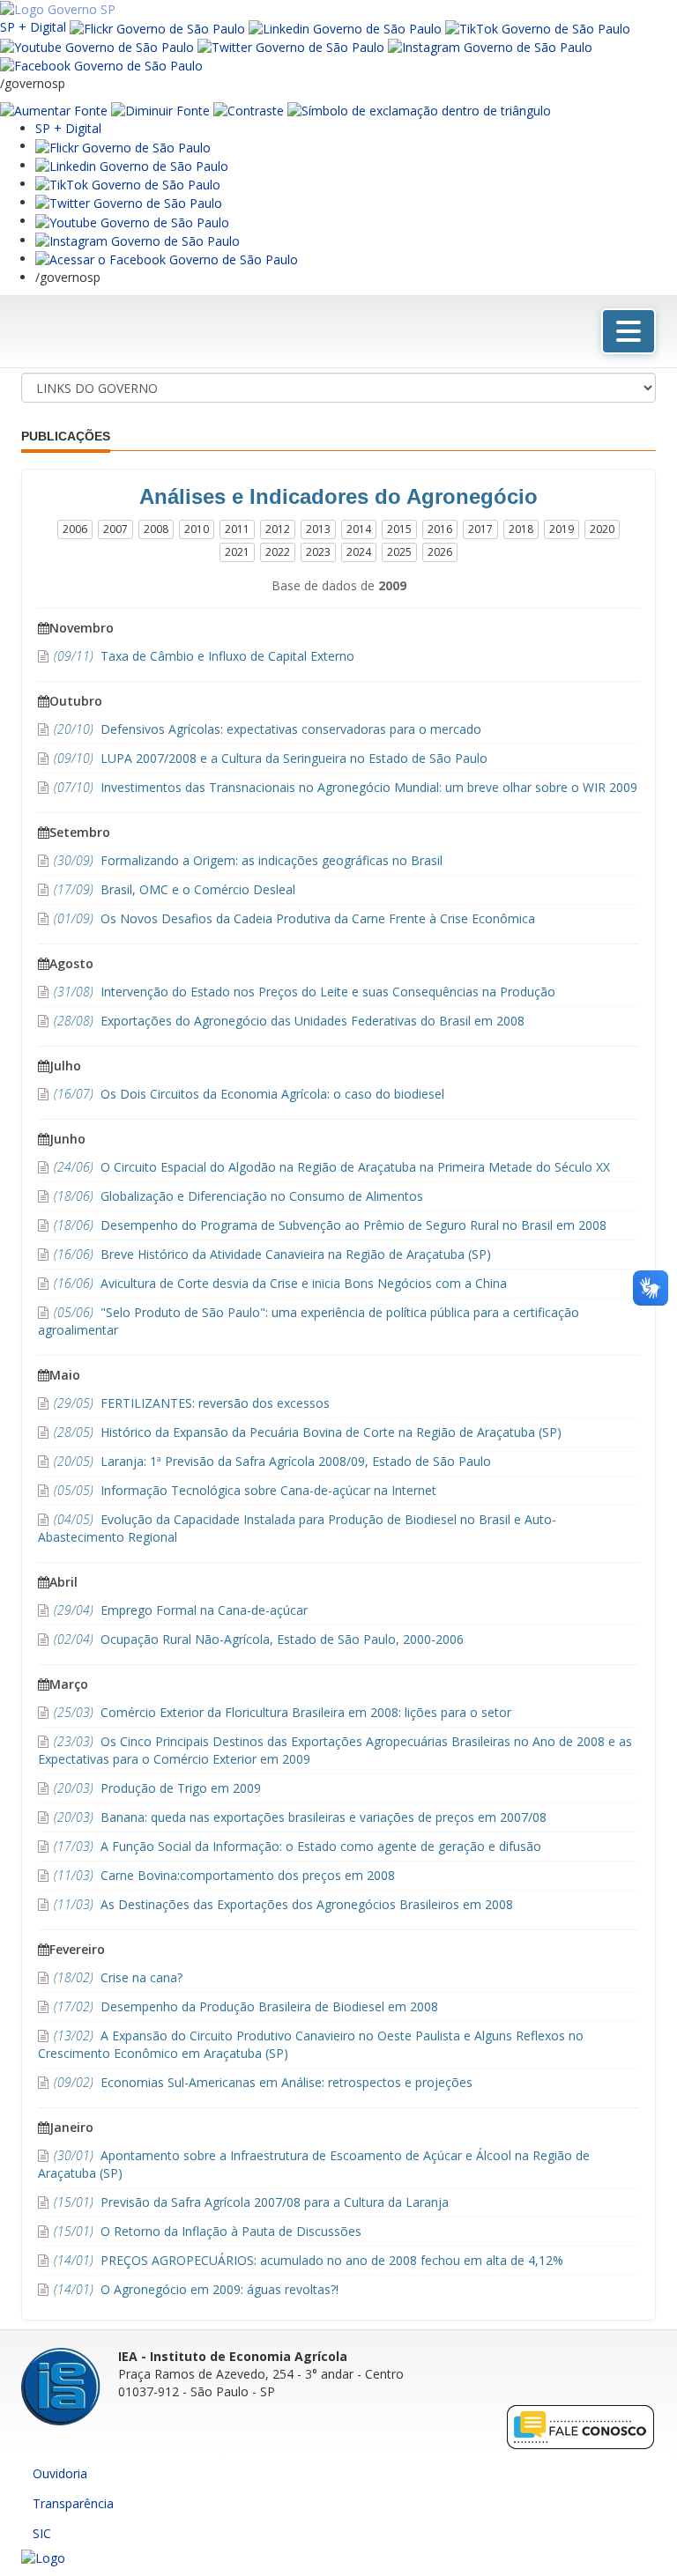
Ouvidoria (60, 2473)
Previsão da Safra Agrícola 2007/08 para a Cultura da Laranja (251, 2202)
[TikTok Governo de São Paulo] (128, 184)
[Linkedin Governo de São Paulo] (132, 165)
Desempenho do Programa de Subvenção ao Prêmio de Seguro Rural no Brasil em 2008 (330, 1225)
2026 (440, 552)
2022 (278, 552)
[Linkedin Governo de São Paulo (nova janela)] (345, 27)
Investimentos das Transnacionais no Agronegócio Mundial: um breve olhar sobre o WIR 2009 (346, 787)
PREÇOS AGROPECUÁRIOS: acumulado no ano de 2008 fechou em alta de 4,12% (309, 2260)
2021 (237, 552)
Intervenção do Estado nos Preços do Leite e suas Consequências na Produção (305, 992)
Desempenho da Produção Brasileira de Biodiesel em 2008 (246, 2006)
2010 (197, 529)
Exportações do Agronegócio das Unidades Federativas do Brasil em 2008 (289, 1021)
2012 (278, 529)
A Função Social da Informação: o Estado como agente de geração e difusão (298, 1846)
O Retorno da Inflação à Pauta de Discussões (208, 2231)
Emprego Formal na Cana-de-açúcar (181, 1610)
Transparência (73, 2503)
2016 (440, 529)
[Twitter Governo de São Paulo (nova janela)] (291, 46)
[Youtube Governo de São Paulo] (132, 221)
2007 (115, 529)
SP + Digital (33, 27)
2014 (359, 529)
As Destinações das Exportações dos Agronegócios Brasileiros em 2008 (283, 1904)
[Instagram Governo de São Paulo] (490, 46)
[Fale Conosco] (581, 2426)
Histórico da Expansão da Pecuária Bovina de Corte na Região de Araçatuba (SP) (308, 1432)
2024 (359, 552)
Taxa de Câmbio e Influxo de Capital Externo (204, 656)
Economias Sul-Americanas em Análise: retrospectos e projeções (263, 2082)
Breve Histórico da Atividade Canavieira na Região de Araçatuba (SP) (272, 1254)
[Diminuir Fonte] (160, 110)
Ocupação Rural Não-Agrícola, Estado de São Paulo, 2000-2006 (259, 1639)
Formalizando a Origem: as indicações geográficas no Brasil (248, 860)
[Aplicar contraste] (249, 110)
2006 (75, 529)
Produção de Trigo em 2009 (157, 1788)
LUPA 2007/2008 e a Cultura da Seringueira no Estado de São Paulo (271, 758)
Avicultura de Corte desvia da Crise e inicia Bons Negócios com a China (280, 1283)
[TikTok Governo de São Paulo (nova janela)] (538, 27)
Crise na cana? (118, 1977)
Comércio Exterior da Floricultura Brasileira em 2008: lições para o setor (283, 1712)
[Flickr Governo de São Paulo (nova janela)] (157, 27)
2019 (562, 529)
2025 (399, 552)
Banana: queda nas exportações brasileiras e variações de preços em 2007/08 (300, 1817)
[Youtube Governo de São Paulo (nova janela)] (97, 46)
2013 (318, 529)
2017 (480, 529)
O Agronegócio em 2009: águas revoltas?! (196, 2289)
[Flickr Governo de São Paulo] (123, 146)
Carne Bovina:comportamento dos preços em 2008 (224, 1875)
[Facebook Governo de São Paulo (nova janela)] (101, 65)
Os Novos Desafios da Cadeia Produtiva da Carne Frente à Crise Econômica (294, 918)
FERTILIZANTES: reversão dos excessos (192, 1403)
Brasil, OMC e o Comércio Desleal (175, 889)
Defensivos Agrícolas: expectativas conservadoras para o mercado (268, 729)
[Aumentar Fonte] (54, 110)
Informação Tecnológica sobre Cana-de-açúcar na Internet (245, 1490)
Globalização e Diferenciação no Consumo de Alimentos (238, 1196)
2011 (237, 529)
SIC (42, 2533)
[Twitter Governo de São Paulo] (129, 202)
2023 (318, 552)
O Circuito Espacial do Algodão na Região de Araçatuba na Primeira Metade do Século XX (332, 1167)
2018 (521, 529)
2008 (156, 529)
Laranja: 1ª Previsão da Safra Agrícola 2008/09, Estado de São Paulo (272, 1461)
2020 (602, 529)
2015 (399, 529)
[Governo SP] (58, 8)
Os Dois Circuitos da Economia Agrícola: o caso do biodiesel (249, 1094)
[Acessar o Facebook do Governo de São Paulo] (167, 259)
